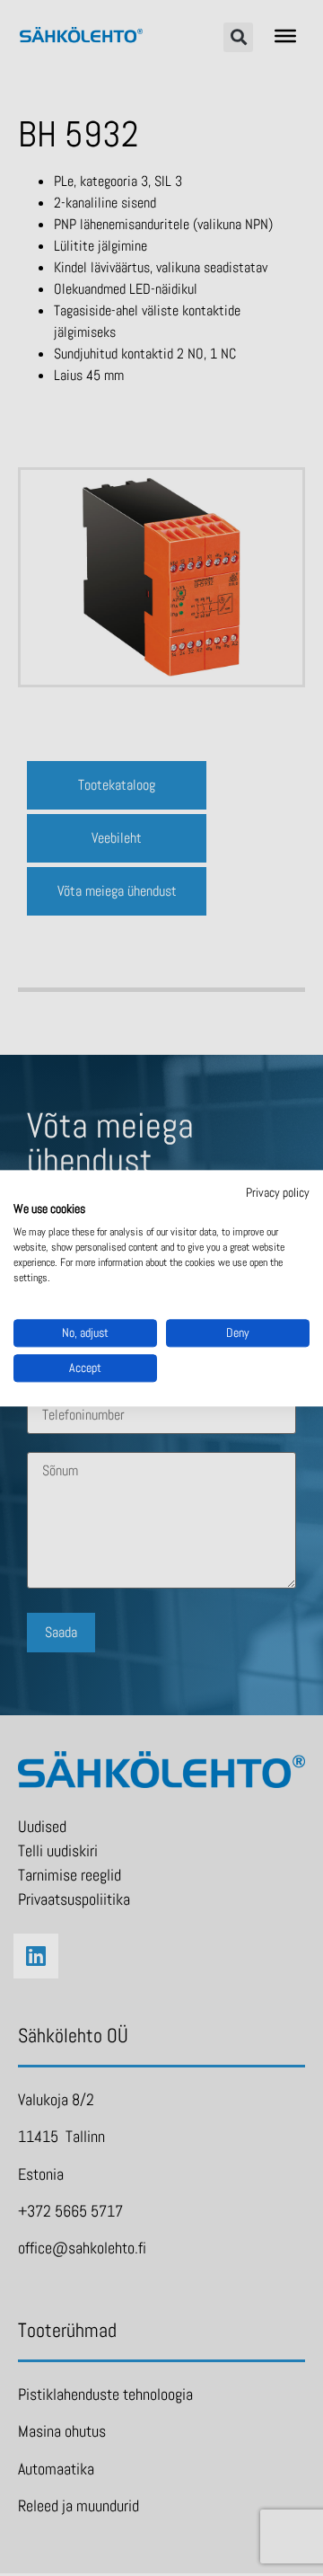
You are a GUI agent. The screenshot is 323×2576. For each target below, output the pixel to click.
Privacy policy (278, 1192)
